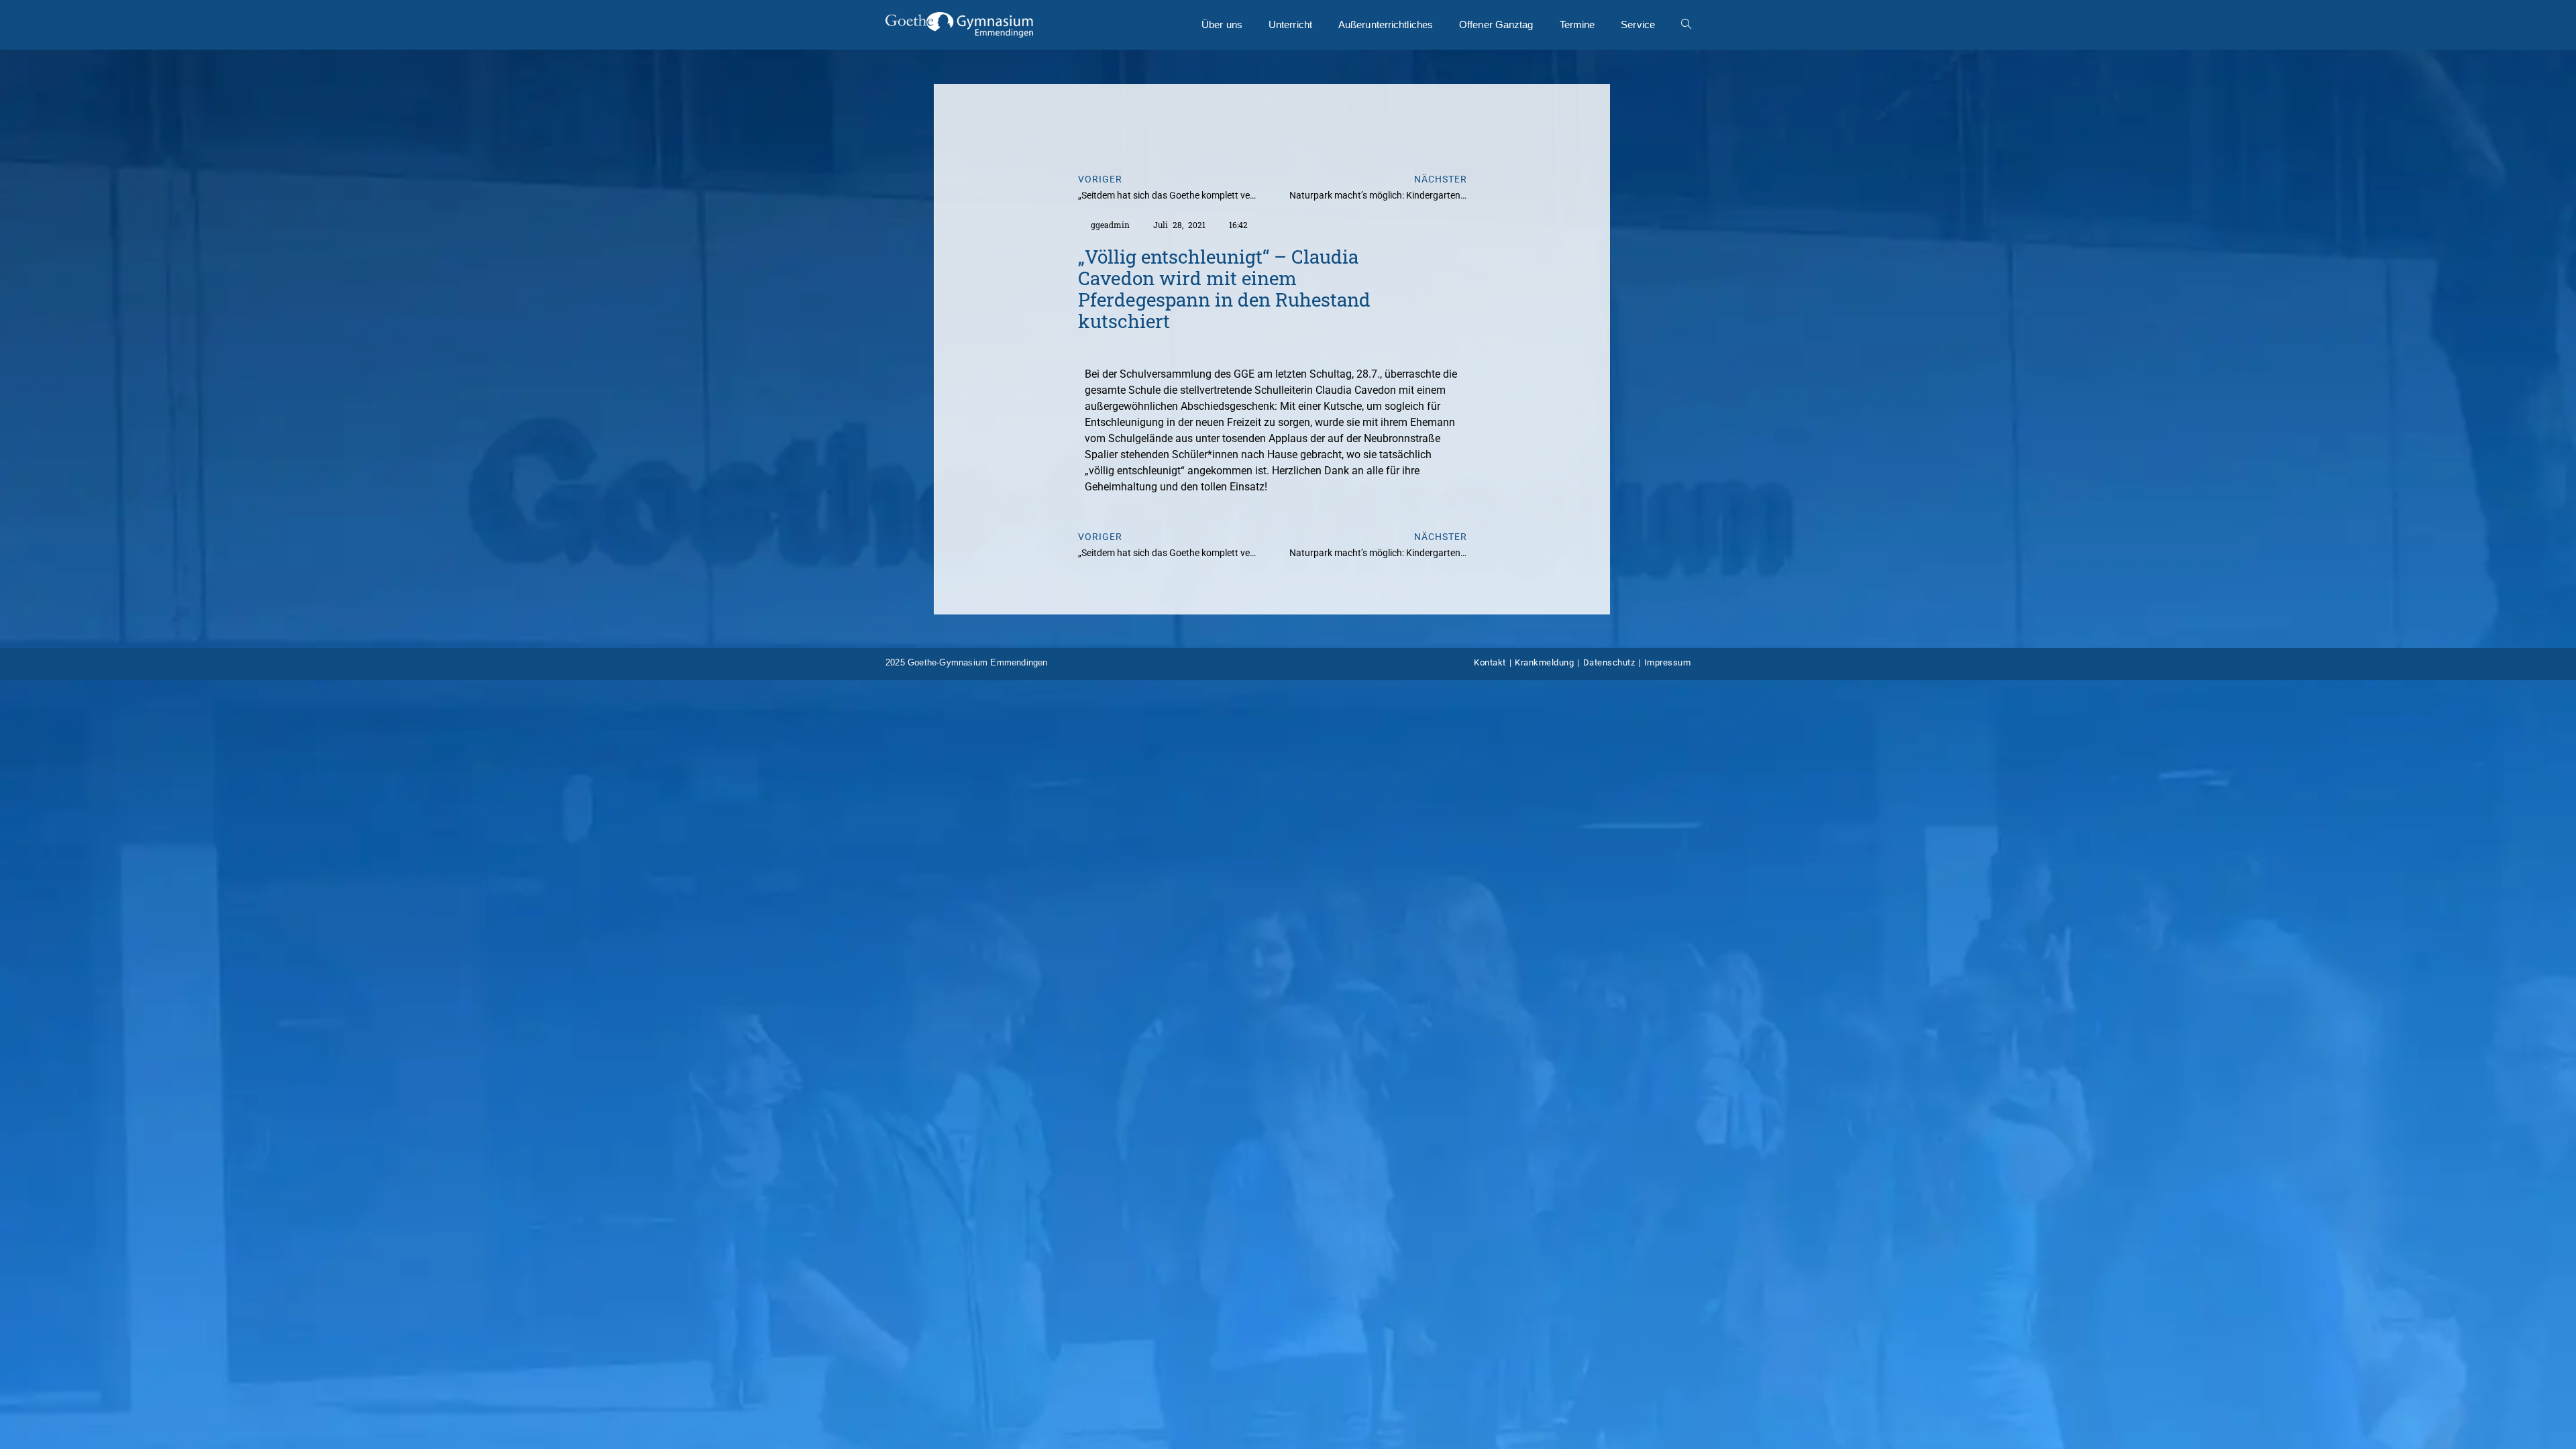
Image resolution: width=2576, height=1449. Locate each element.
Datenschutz (1609, 662)
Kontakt (1490, 662)
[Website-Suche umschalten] (1686, 25)
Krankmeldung (1544, 662)
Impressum (1668, 662)
